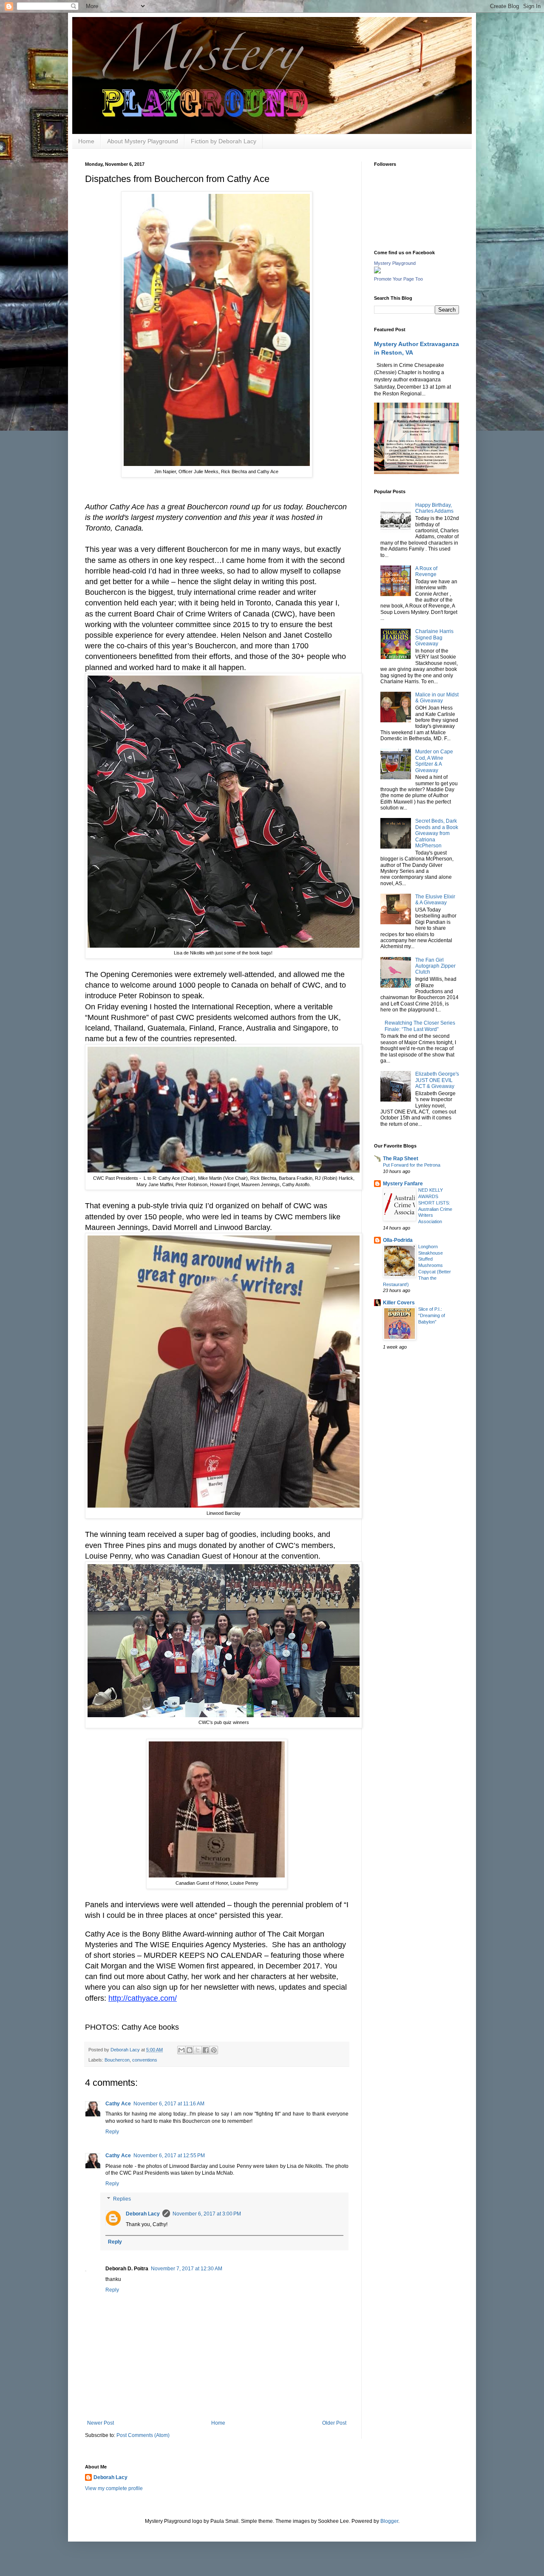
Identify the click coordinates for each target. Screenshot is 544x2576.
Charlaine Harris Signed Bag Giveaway (434, 638)
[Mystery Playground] (377, 272)
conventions (145, 2060)
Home (86, 141)
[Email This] (181, 2050)
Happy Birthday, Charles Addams (434, 508)
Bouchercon (117, 2060)
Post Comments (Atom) (143, 2435)
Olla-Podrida (398, 1240)
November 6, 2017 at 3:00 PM (207, 2214)
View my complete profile (114, 2488)
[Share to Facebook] (206, 2050)
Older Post (334, 2423)
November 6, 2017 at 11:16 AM (169, 2104)
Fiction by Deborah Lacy (224, 141)
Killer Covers (399, 1303)
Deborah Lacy (143, 2214)
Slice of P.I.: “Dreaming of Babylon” (432, 1315)
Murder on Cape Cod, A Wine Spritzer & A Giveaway (434, 761)
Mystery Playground (395, 263)
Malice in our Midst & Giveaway (437, 698)
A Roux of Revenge (426, 571)
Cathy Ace (118, 2104)
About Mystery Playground (143, 141)
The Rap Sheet (401, 1159)
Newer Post (101, 2423)
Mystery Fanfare (403, 1184)
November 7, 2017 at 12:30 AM (187, 2269)
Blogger (389, 2521)
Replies (122, 2199)
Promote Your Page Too (398, 279)
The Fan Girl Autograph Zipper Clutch (435, 966)
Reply (112, 2132)
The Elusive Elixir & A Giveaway (435, 900)
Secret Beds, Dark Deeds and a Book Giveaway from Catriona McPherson (437, 833)
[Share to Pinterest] (214, 2050)
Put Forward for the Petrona (412, 1165)
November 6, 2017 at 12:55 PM (169, 2156)
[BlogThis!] (190, 2050)
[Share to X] (198, 2050)
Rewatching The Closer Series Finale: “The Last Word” (420, 1026)
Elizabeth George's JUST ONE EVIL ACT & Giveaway (437, 1080)
